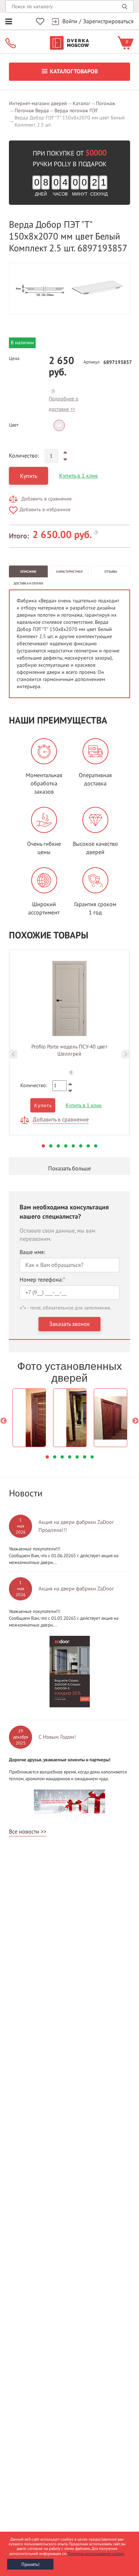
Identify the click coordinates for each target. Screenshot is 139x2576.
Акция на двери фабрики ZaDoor (76, 1589)
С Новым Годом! (57, 1737)
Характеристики (69, 572)
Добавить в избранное (45, 510)
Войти (70, 21)
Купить (29, 476)
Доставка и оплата (28, 583)
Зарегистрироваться (108, 21)
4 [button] (66, 1146)
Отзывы (111, 572)
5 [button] (73, 1146)
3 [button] (58, 1146)
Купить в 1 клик (79, 476)
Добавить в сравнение (47, 499)
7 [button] (88, 1146)
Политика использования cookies (96, 2554)
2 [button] (51, 1146)
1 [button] (43, 1146)
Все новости (24, 1832)
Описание (28, 572)
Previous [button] (13, 1054)
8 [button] (96, 1146)
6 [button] (81, 1146)
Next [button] (126, 1054)
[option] (69, 288)
